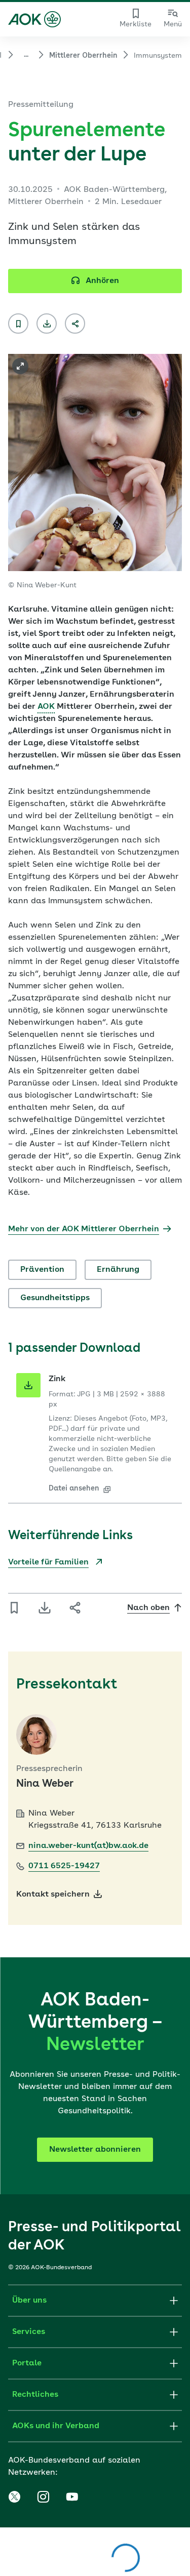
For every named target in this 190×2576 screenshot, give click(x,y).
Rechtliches (35, 2395)
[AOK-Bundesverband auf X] (14, 2497)
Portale (27, 2363)
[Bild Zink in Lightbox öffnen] (20, 366)
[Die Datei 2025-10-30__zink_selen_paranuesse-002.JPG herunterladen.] (28, 1385)
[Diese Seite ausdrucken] (47, 324)
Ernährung (118, 1270)
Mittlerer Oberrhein (83, 56)
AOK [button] (46, 707)
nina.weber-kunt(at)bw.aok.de (88, 1846)
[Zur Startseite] (34, 19)
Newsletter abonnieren (95, 2150)
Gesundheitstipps (55, 1298)
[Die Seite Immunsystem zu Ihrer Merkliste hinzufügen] (18, 324)
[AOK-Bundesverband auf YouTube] (72, 2497)
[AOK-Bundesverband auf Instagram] (43, 2497)
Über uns (29, 2301)
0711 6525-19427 (64, 1866)
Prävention (42, 1270)
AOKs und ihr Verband (56, 2426)
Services (29, 2332)
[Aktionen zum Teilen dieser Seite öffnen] (75, 324)
